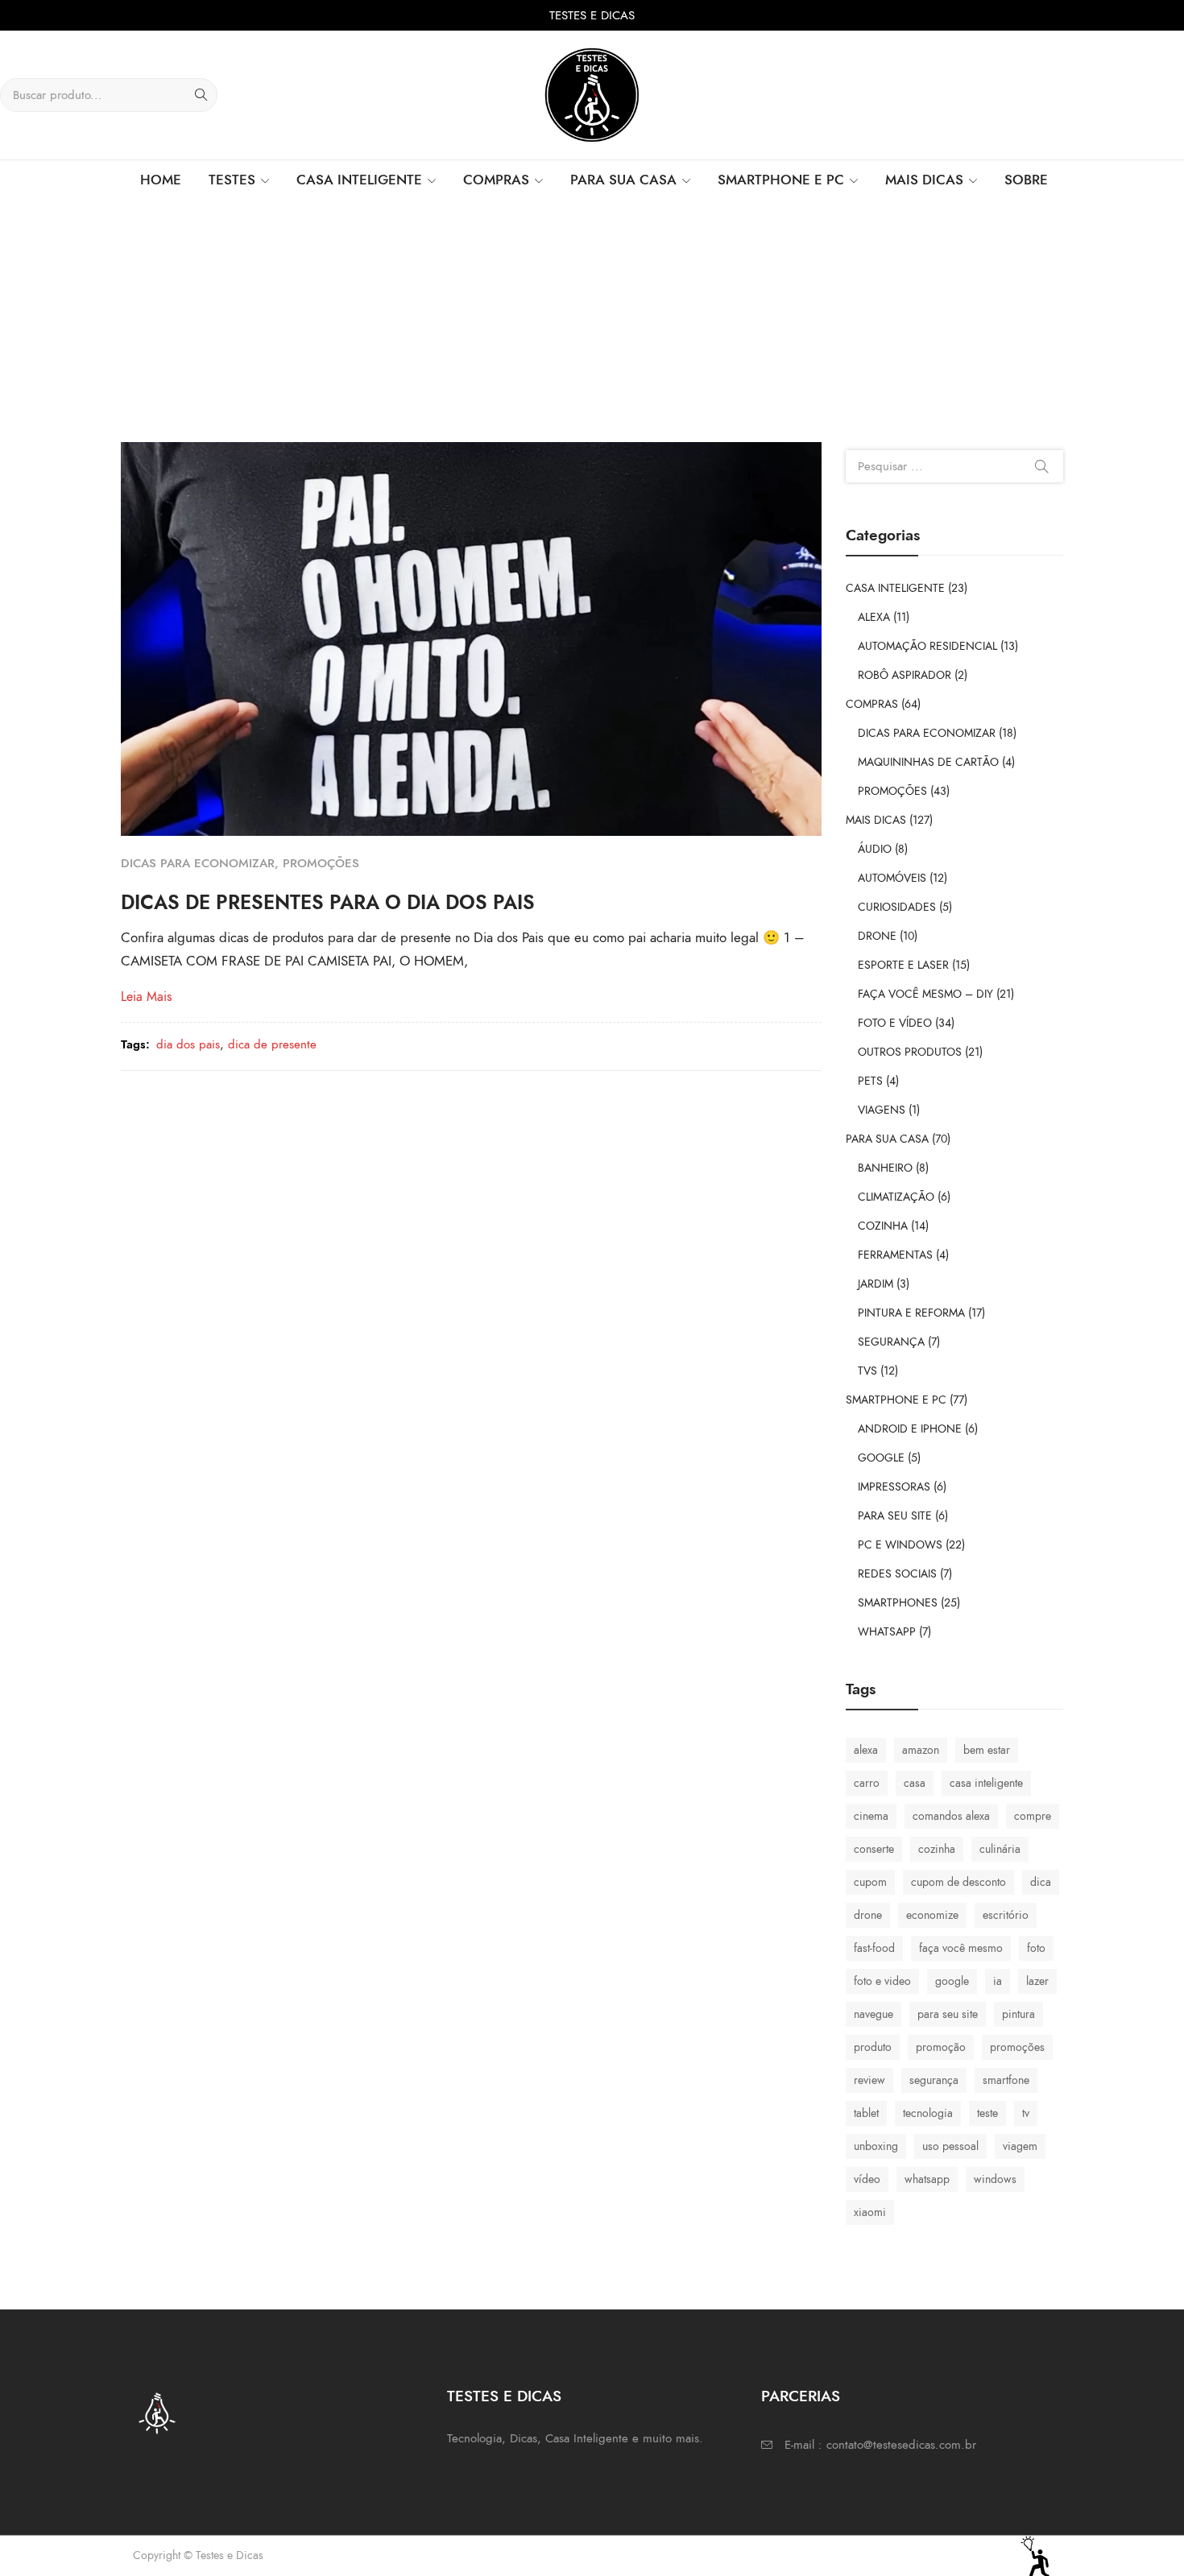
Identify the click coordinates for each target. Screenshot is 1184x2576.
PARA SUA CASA (887, 1139)
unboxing (876, 2146)
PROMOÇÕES (321, 863)
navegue (874, 2014)
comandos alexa (951, 1816)
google (952, 1981)
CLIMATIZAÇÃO (896, 1197)
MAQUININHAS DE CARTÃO (928, 762)
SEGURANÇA (891, 1342)
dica (1041, 1882)
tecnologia (928, 2113)
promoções (1017, 2047)
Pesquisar (1041, 466)
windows (995, 2179)
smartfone (1006, 2080)
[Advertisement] (592, 321)
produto (873, 2047)
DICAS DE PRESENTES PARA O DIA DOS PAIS (328, 902)
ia (998, 1981)
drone (868, 1915)
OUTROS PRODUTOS (910, 1052)
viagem (1020, 2146)
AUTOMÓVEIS (892, 878)
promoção (941, 2047)
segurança (934, 2080)
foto (1036, 1948)
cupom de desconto (958, 1882)
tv (1026, 2113)
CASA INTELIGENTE (895, 588)
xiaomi (870, 2212)
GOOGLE (881, 1458)
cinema (871, 1816)
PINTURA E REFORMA (911, 1313)
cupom (870, 1882)
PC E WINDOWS (900, 1545)
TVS (867, 1371)
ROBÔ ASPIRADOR (905, 675)
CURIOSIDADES (897, 907)
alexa (866, 1750)
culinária (1000, 1849)
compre (1033, 1816)
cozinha (937, 1849)
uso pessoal (950, 2146)
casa (915, 1783)
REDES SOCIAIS (897, 1574)
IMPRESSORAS (894, 1487)
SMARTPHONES (898, 1603)
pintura (1018, 2014)
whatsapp (927, 2179)
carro (867, 1783)
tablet (866, 2113)
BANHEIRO (885, 1168)
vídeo (867, 2179)
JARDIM (876, 1284)
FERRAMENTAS (895, 1255)
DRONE (877, 936)
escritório (1006, 1915)
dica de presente (272, 1044)
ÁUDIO (875, 849)
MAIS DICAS (876, 820)
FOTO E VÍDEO (895, 1023)
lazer (1037, 1981)
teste (987, 2113)
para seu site (948, 2014)
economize (932, 1915)
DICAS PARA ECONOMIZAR (198, 863)
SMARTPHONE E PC (896, 1400)
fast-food (874, 1948)
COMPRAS (872, 704)
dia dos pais (188, 1044)
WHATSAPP (887, 1632)
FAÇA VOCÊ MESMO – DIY (925, 994)
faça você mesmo (961, 1948)
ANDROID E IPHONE (910, 1429)
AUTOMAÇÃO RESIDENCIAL (927, 646)
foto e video (882, 1981)
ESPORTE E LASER (903, 965)
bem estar (987, 1750)
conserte (874, 1849)
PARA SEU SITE (895, 1516)
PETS (870, 1081)
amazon (921, 1750)
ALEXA (874, 617)
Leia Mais (146, 997)
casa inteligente (986, 1783)
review (869, 2080)
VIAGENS (882, 1110)
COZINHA (883, 1226)
